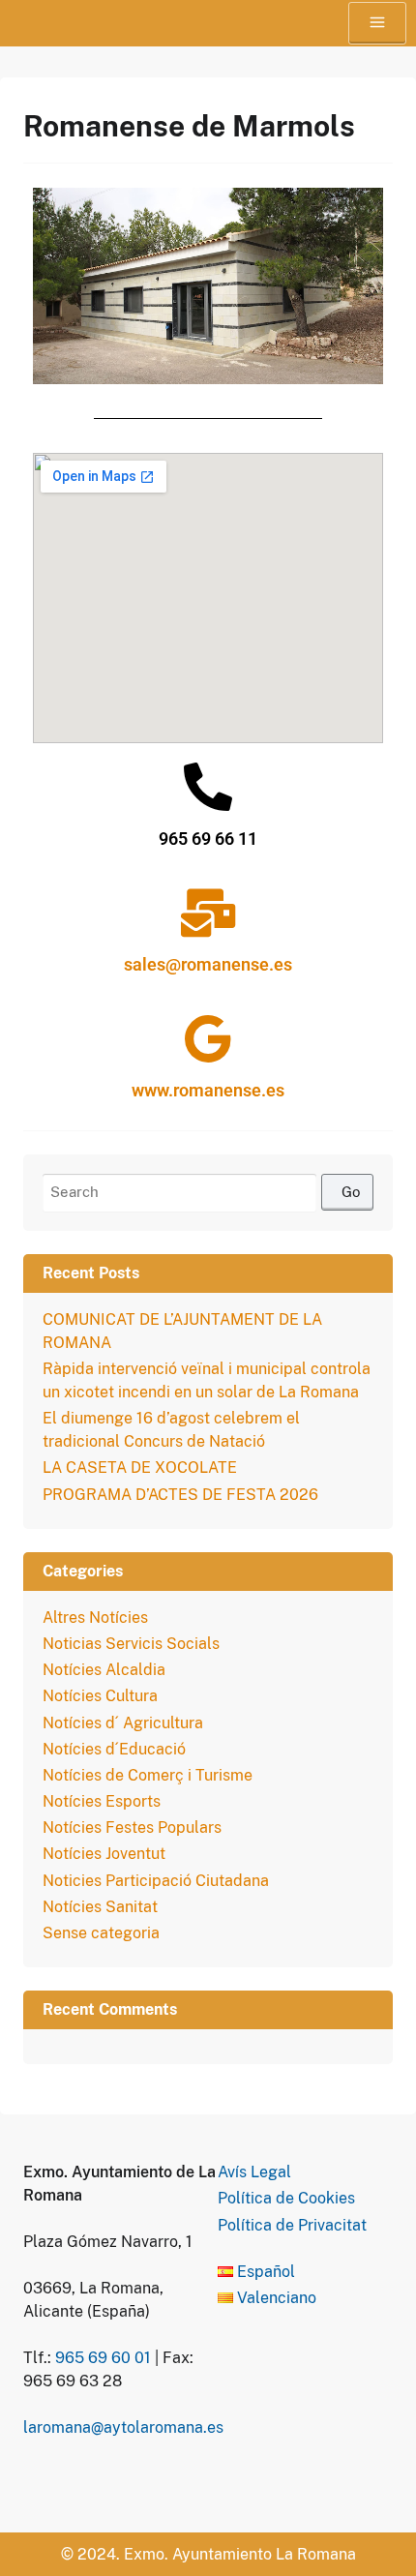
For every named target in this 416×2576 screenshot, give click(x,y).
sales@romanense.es (208, 964)
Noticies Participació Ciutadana (156, 1881)
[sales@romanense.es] (208, 913)
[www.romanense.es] (208, 1038)
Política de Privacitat (292, 2225)
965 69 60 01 (103, 2358)
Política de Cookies (286, 2198)
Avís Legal (254, 2172)
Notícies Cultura (100, 1696)
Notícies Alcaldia (104, 1670)
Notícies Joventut (104, 1854)
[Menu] (377, 23)
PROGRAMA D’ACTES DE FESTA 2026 (180, 1495)
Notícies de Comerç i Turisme (148, 1775)
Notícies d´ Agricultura (123, 1723)
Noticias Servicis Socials (131, 1644)
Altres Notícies (95, 1617)
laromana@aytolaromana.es (123, 2427)
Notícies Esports (102, 1801)
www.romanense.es (208, 1090)
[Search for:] (208, 1193)
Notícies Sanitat (100, 1907)
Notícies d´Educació (114, 1749)
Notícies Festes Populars (132, 1827)
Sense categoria (101, 1933)
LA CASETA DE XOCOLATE (140, 1468)
